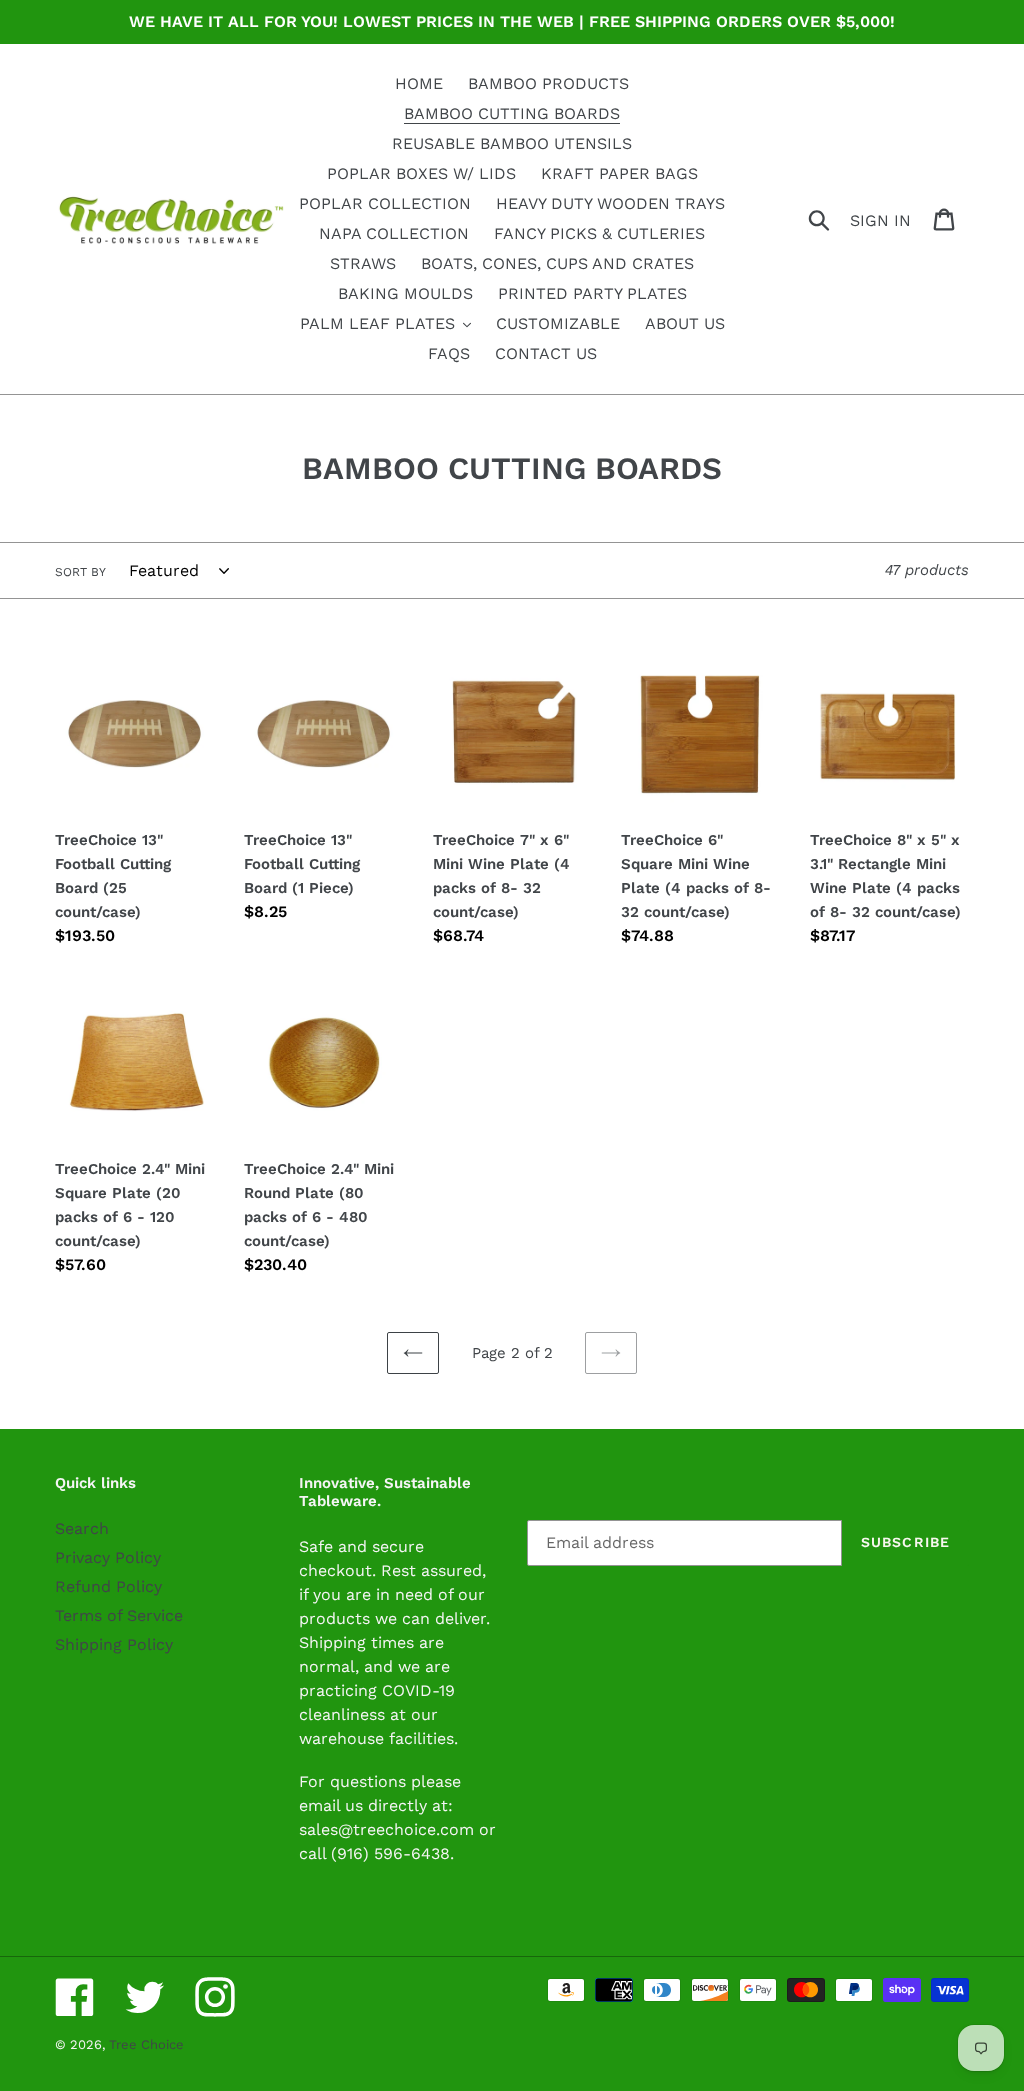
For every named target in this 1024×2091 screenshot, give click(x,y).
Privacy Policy (108, 1557)
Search (82, 1528)
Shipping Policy (114, 1644)
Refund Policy (108, 1586)
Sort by (80, 572)
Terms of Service (119, 1615)
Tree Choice (146, 2044)
